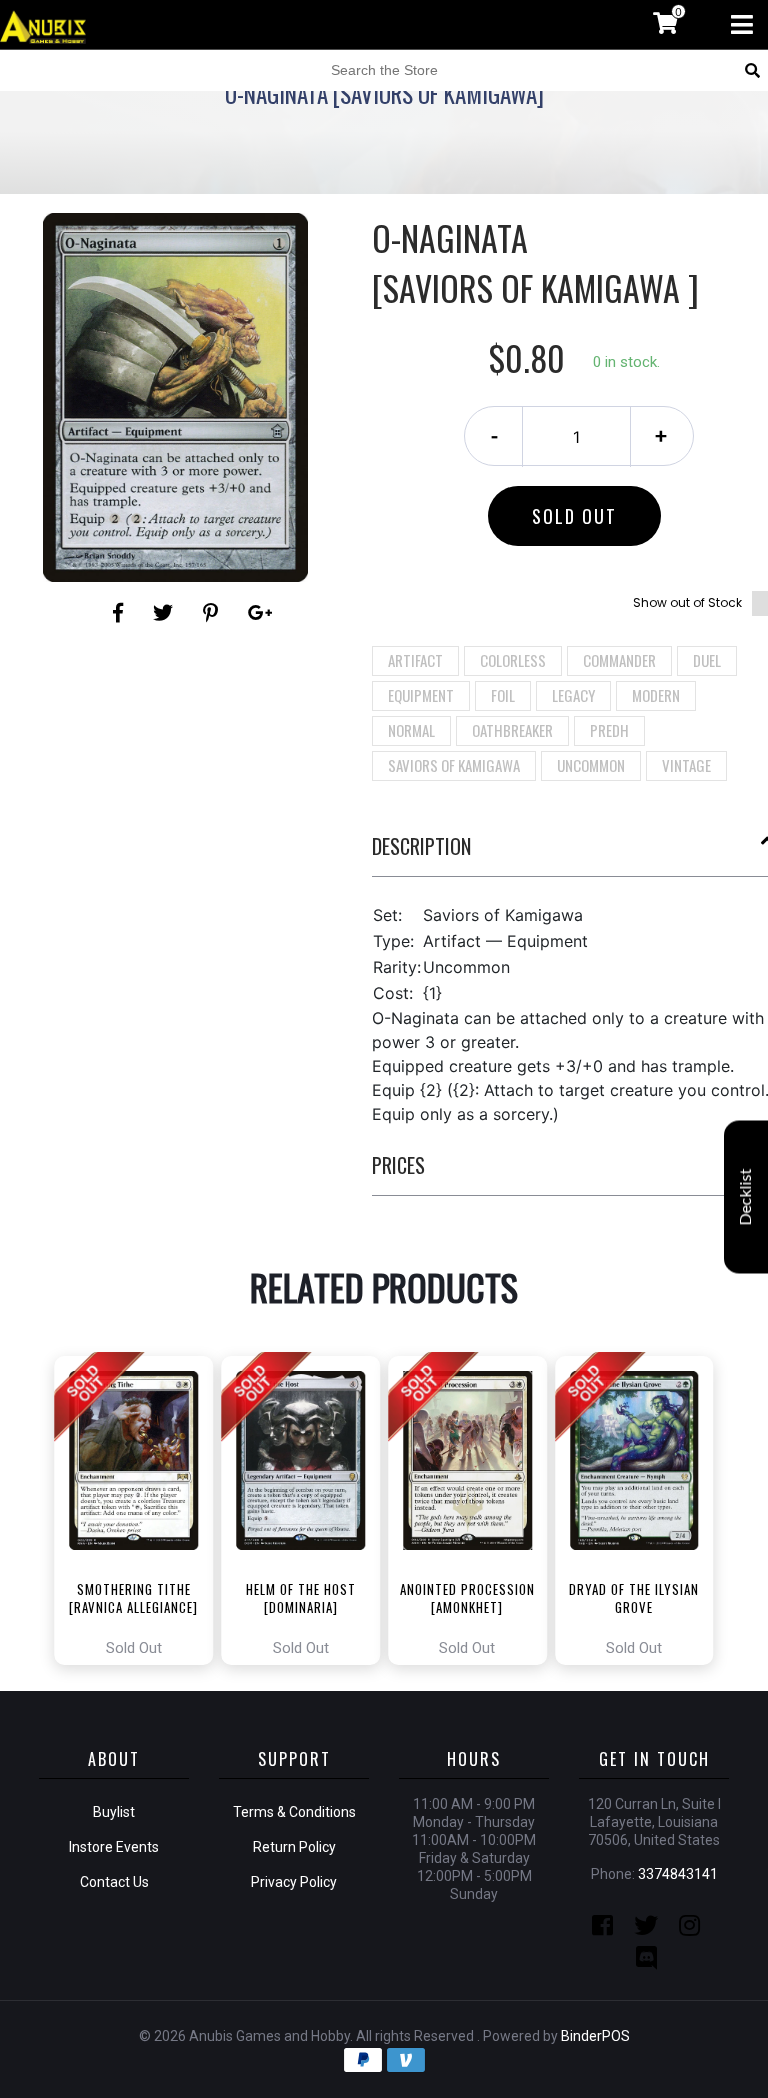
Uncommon (591, 765)
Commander (619, 660)
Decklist (746, 1197)
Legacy (573, 695)
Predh (609, 730)
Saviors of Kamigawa (454, 765)
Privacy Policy (294, 1882)
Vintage (686, 765)
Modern (656, 695)
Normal (411, 730)
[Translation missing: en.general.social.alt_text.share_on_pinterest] (213, 613)
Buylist (114, 1812)
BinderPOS (595, 2036)
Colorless (513, 660)
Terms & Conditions (294, 1812)
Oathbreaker (512, 730)
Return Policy (294, 1847)
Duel (707, 660)
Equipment (421, 695)
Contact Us (114, 1882)
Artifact (415, 660)
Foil (503, 695)
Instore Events (114, 1847)
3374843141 (678, 1874)
